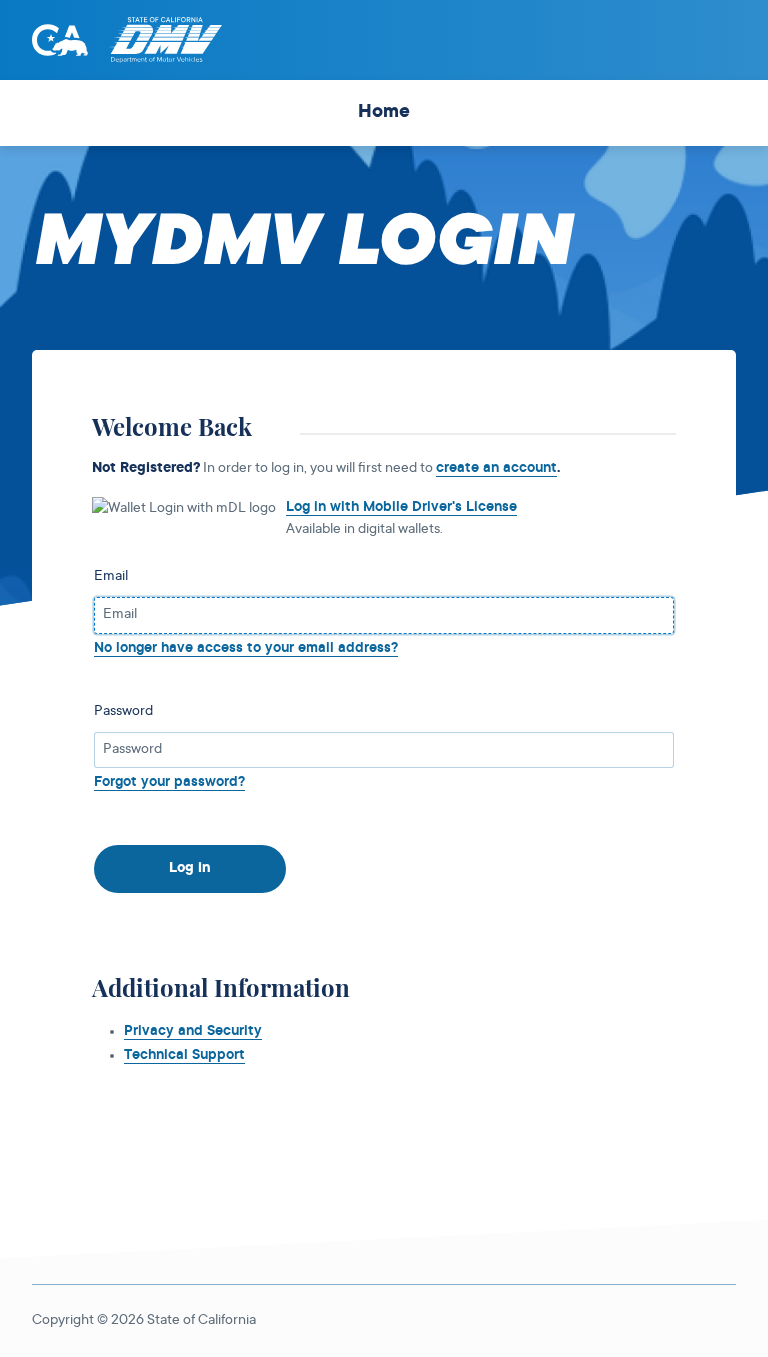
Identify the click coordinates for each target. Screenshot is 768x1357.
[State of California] (60, 40)
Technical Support (184, 1056)
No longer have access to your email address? (246, 649)
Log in (190, 869)
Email (111, 577)
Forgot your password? (169, 783)
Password (123, 712)
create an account (496, 469)
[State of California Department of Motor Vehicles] (165, 40)
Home (384, 112)
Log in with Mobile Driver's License (401, 508)
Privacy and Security (193, 1032)
